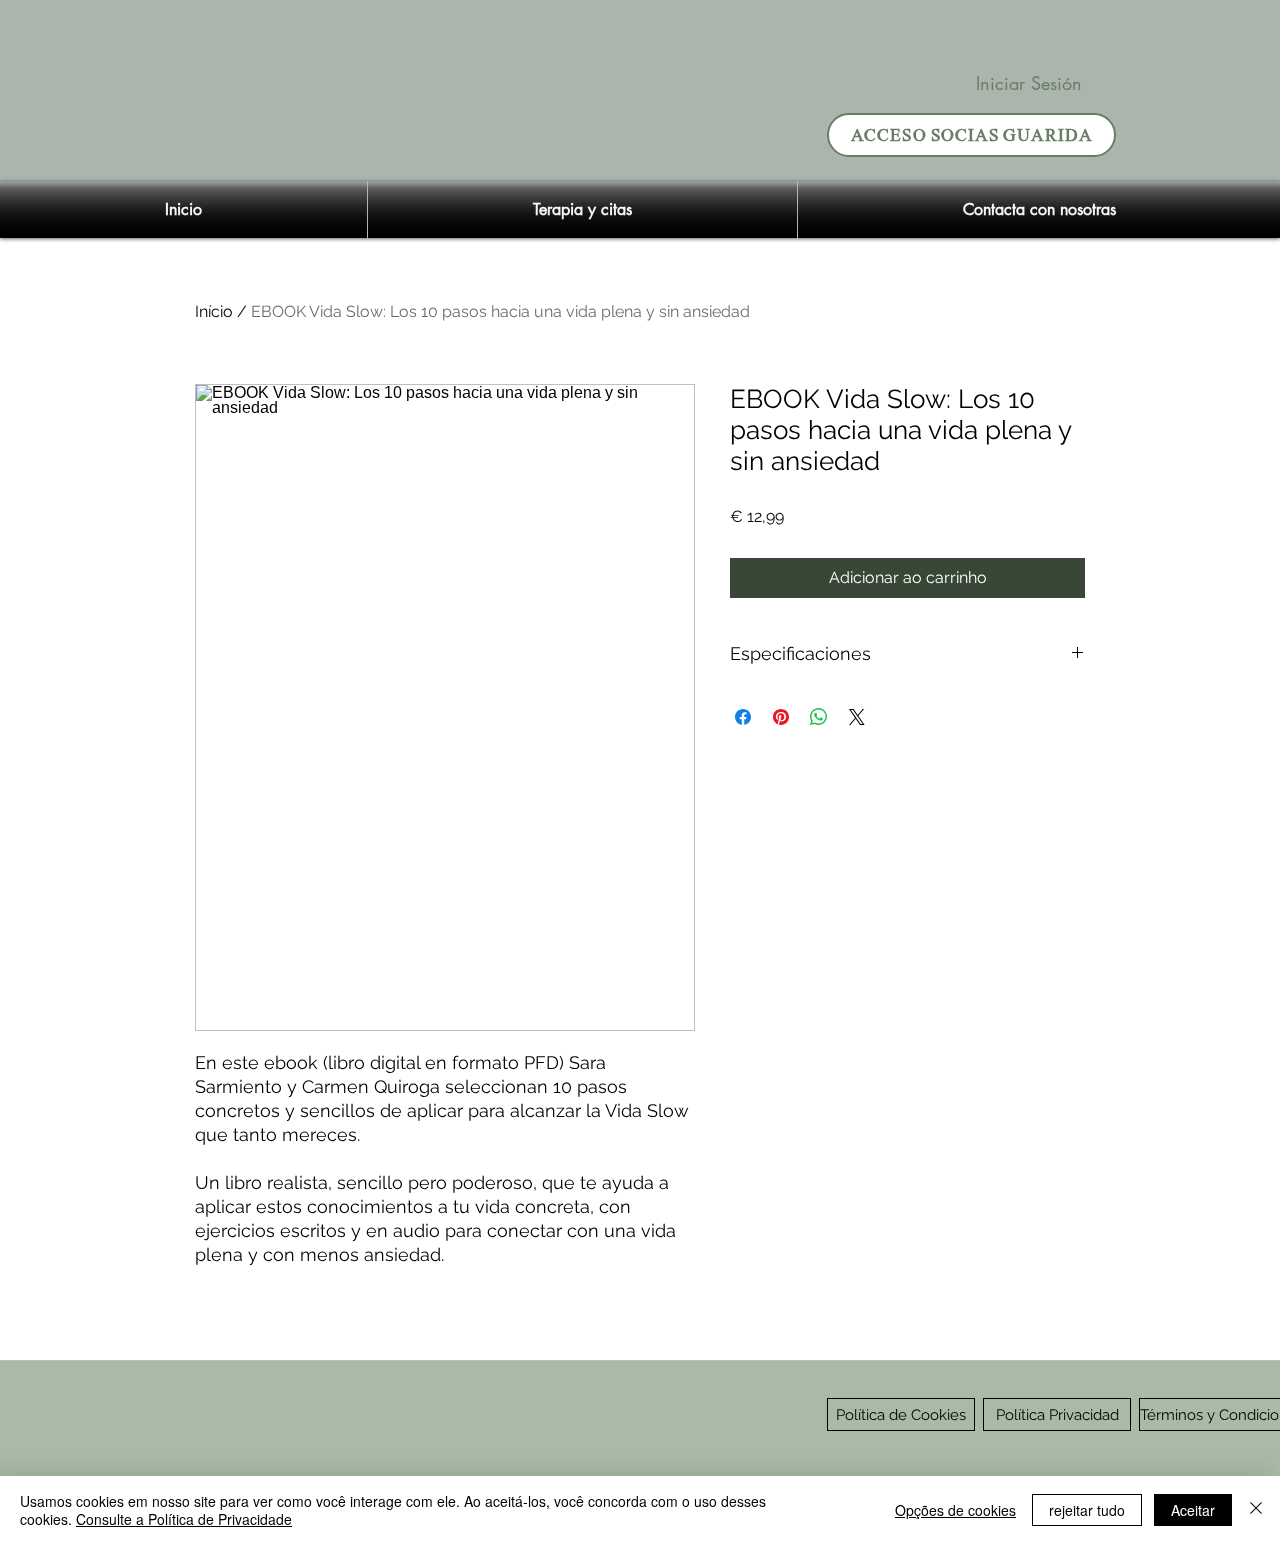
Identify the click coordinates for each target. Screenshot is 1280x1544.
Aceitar (1193, 1510)
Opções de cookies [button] (955, 1510)
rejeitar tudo (1087, 1510)
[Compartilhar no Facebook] (743, 717)
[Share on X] (857, 717)
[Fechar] (1256, 1510)
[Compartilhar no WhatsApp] (819, 717)
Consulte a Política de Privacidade (184, 1519)
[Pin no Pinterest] (781, 717)
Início (214, 311)
